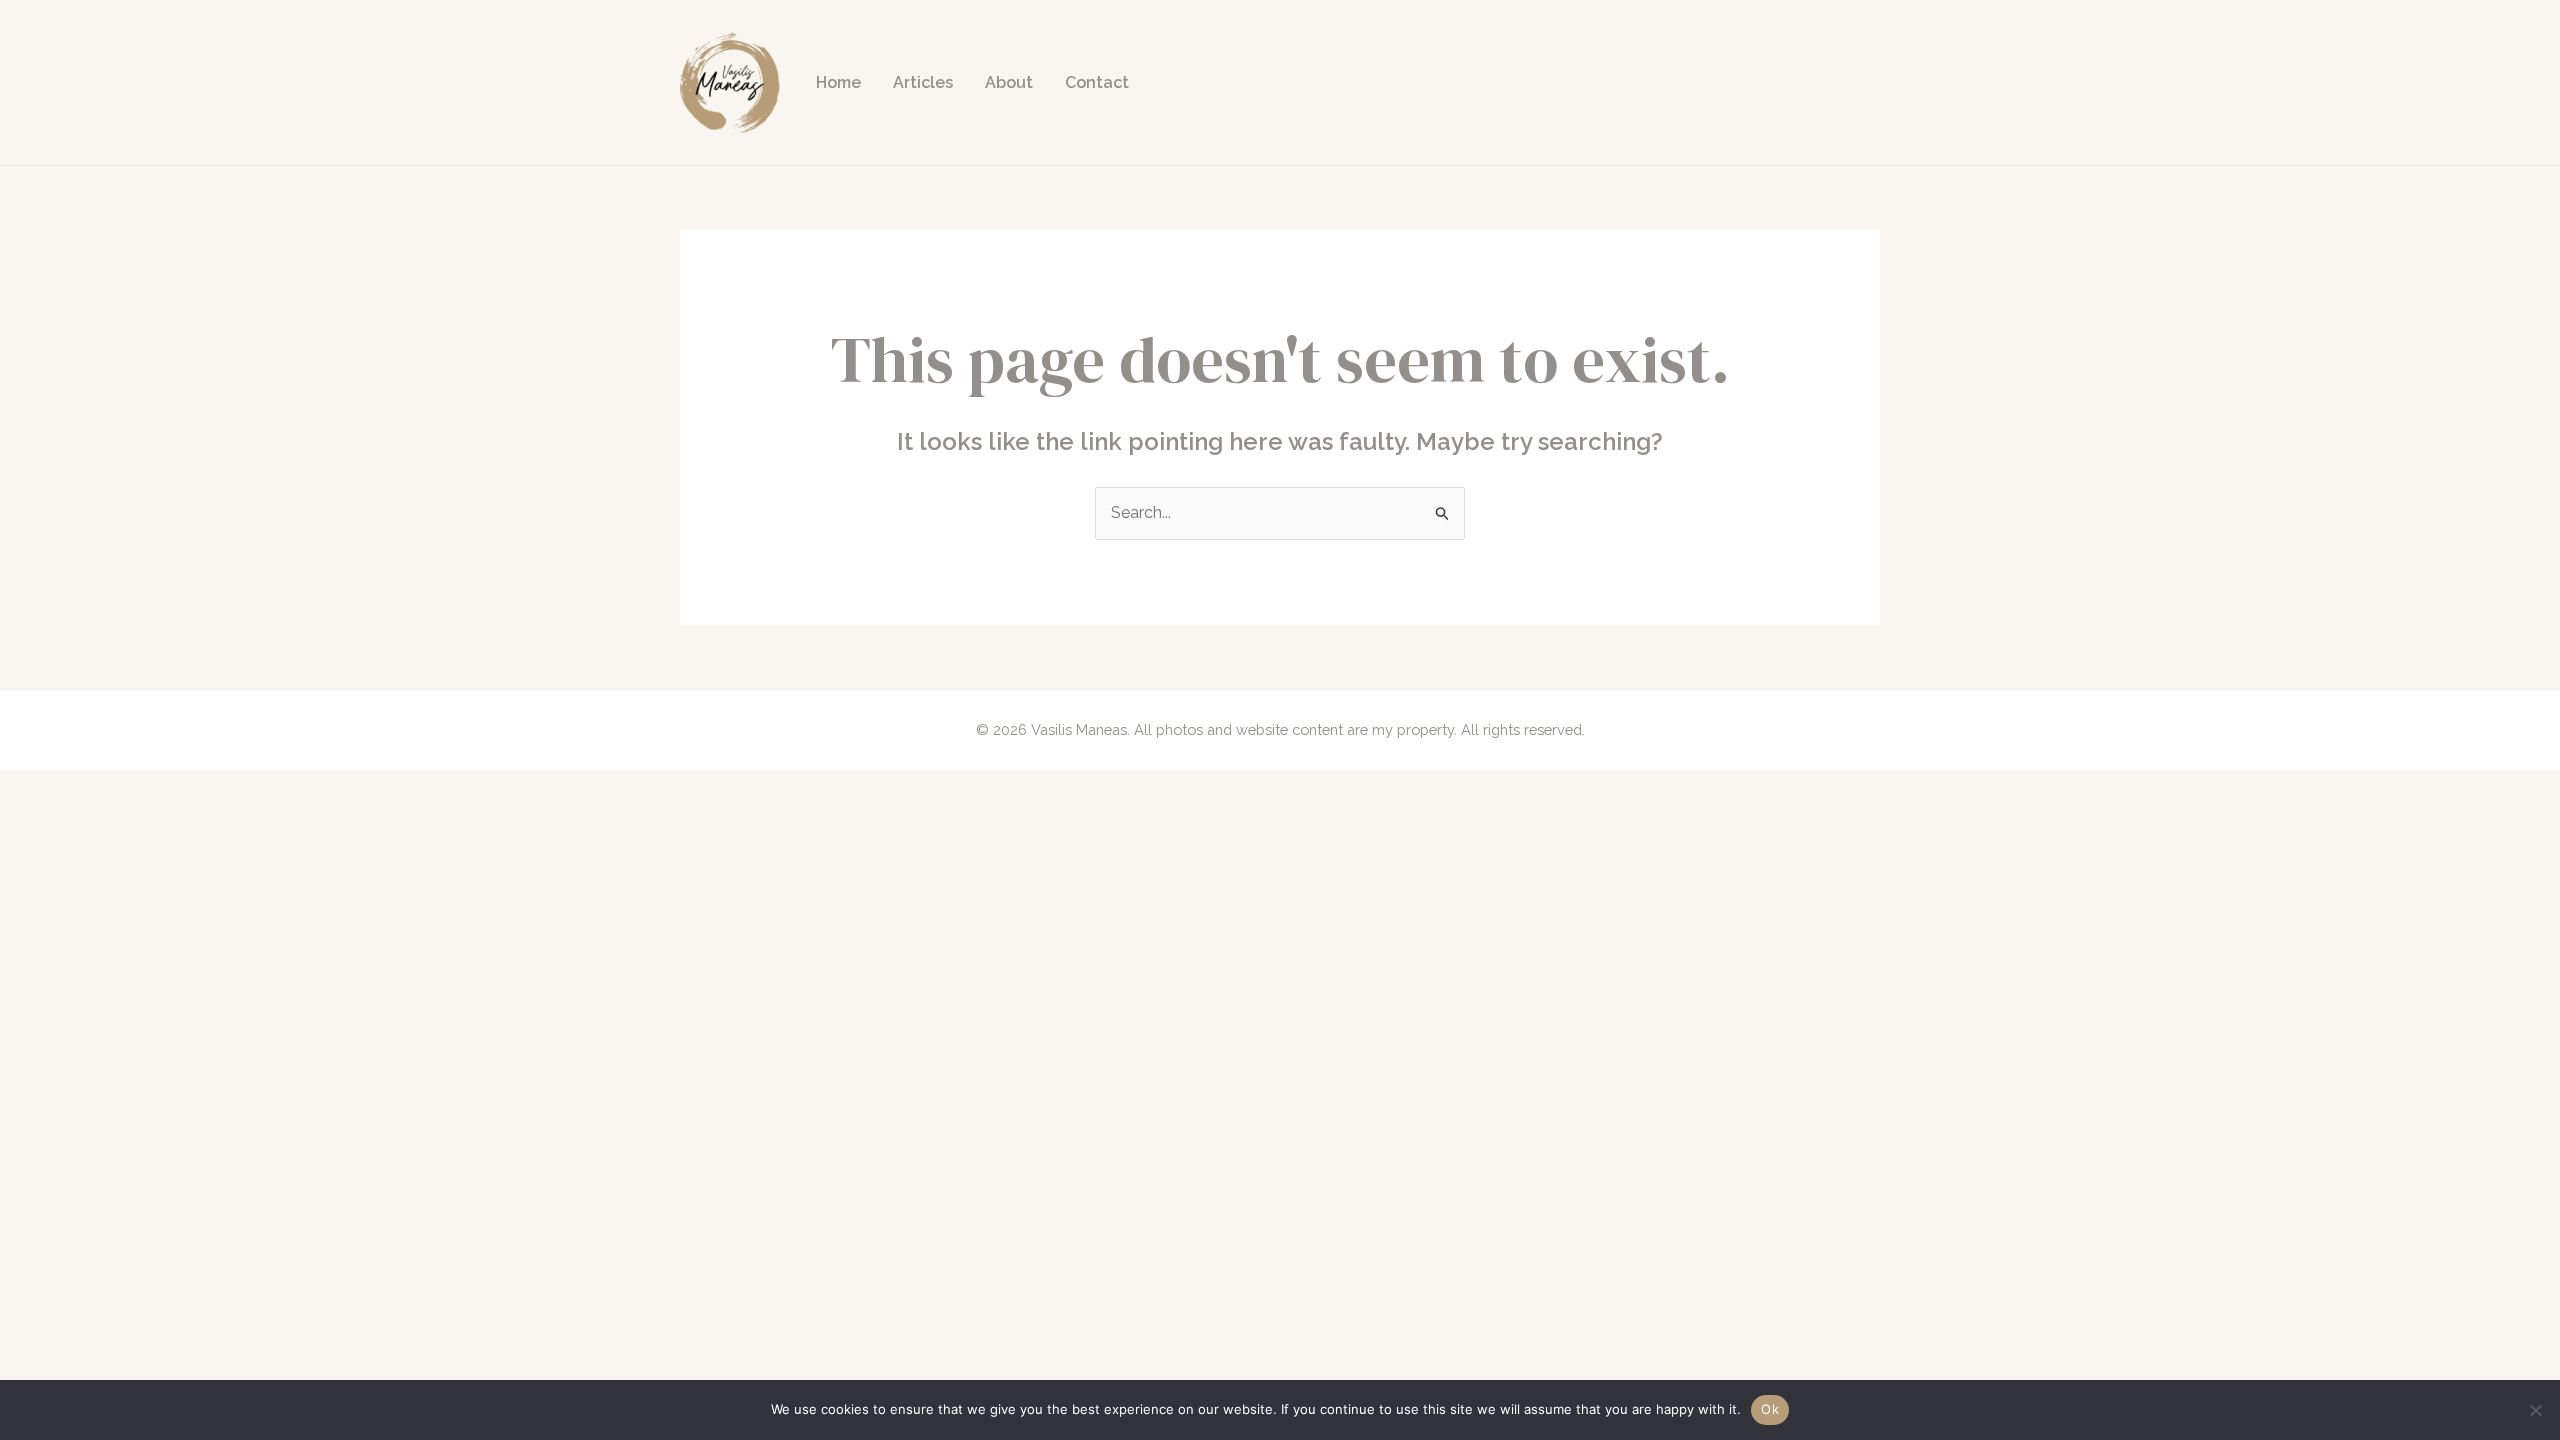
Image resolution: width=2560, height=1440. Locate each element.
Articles (923, 82)
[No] (2535, 1410)
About (1009, 82)
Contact (1097, 82)
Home (838, 82)
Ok (1770, 1409)
